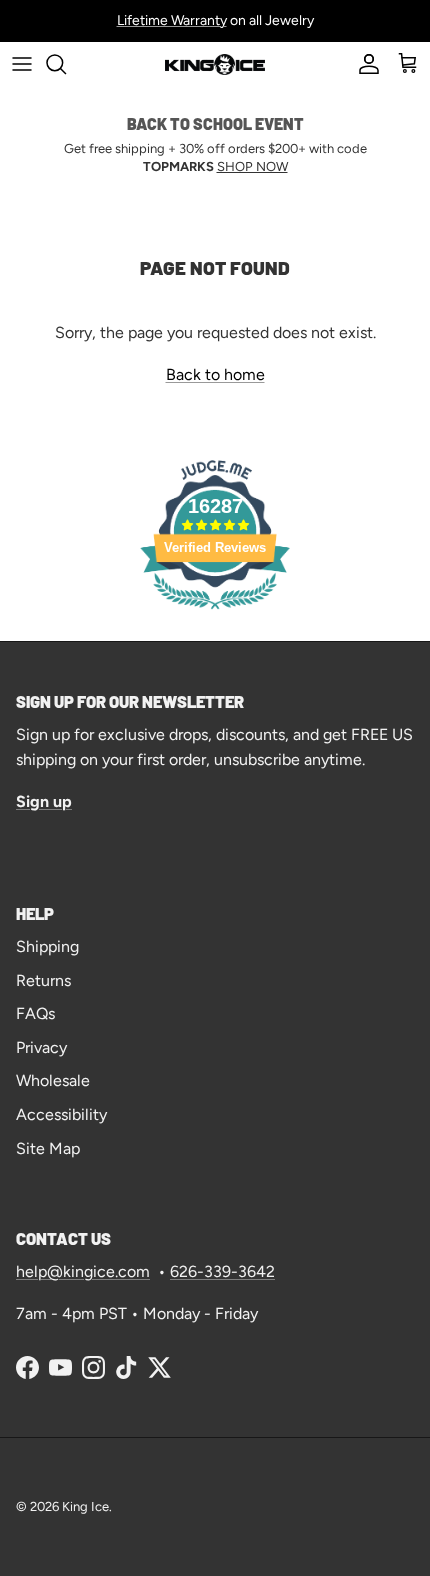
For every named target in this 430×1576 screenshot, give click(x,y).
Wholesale (53, 1080)
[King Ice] (215, 63)
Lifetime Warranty (172, 20)
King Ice (85, 1506)
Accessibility (61, 1114)
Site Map (48, 1148)
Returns (43, 980)
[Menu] (22, 64)
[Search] (66, 64)
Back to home (215, 374)
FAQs (35, 1013)
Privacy (41, 1047)
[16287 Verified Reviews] (215, 612)
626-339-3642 (222, 1271)
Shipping (47, 946)
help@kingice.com (83, 1271)
